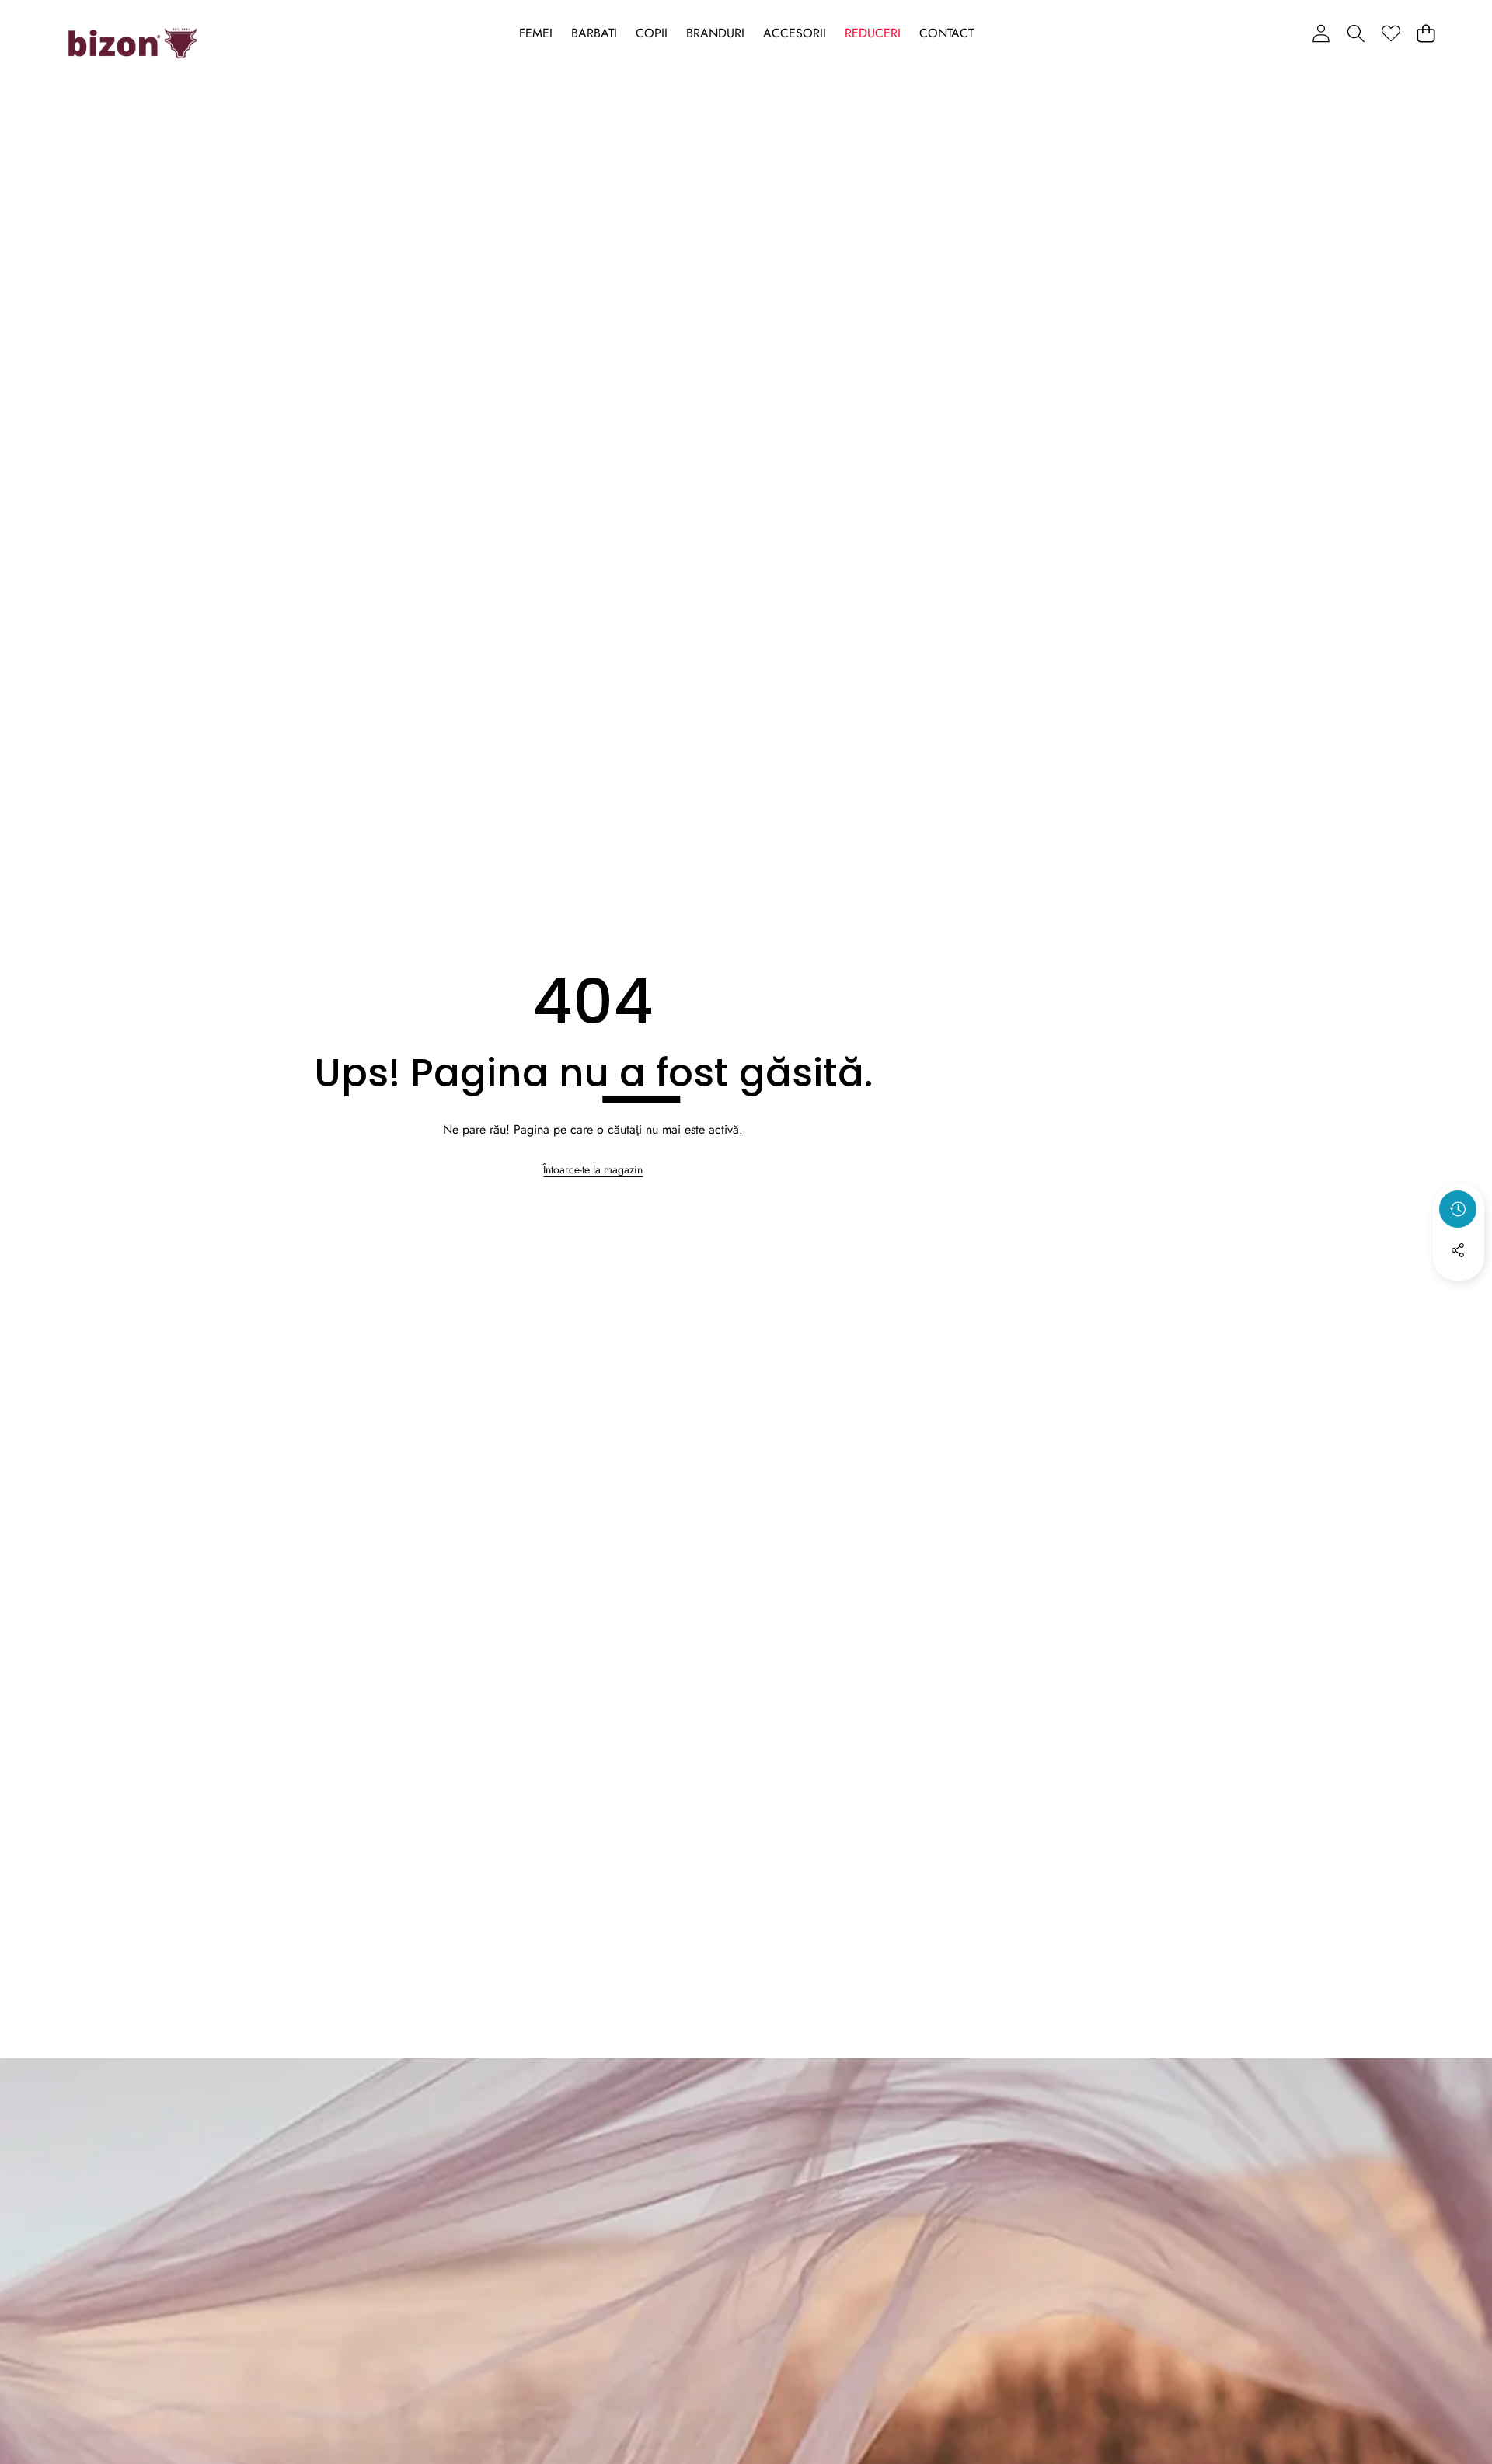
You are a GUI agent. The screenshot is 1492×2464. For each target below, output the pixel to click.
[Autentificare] (1321, 33)
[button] (1356, 33)
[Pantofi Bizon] (132, 44)
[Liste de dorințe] (1391, 33)
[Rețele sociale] (1458, 1250)
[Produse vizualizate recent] (1458, 1209)
